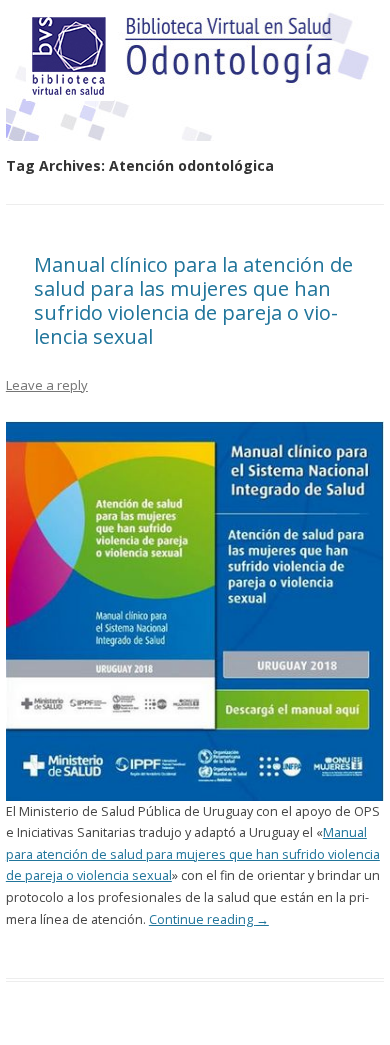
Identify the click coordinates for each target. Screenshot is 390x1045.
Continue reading (209, 919)
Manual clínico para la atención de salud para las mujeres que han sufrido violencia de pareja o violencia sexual (193, 300)
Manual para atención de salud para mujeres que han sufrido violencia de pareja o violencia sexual (193, 854)
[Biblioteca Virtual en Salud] (70, 96)
